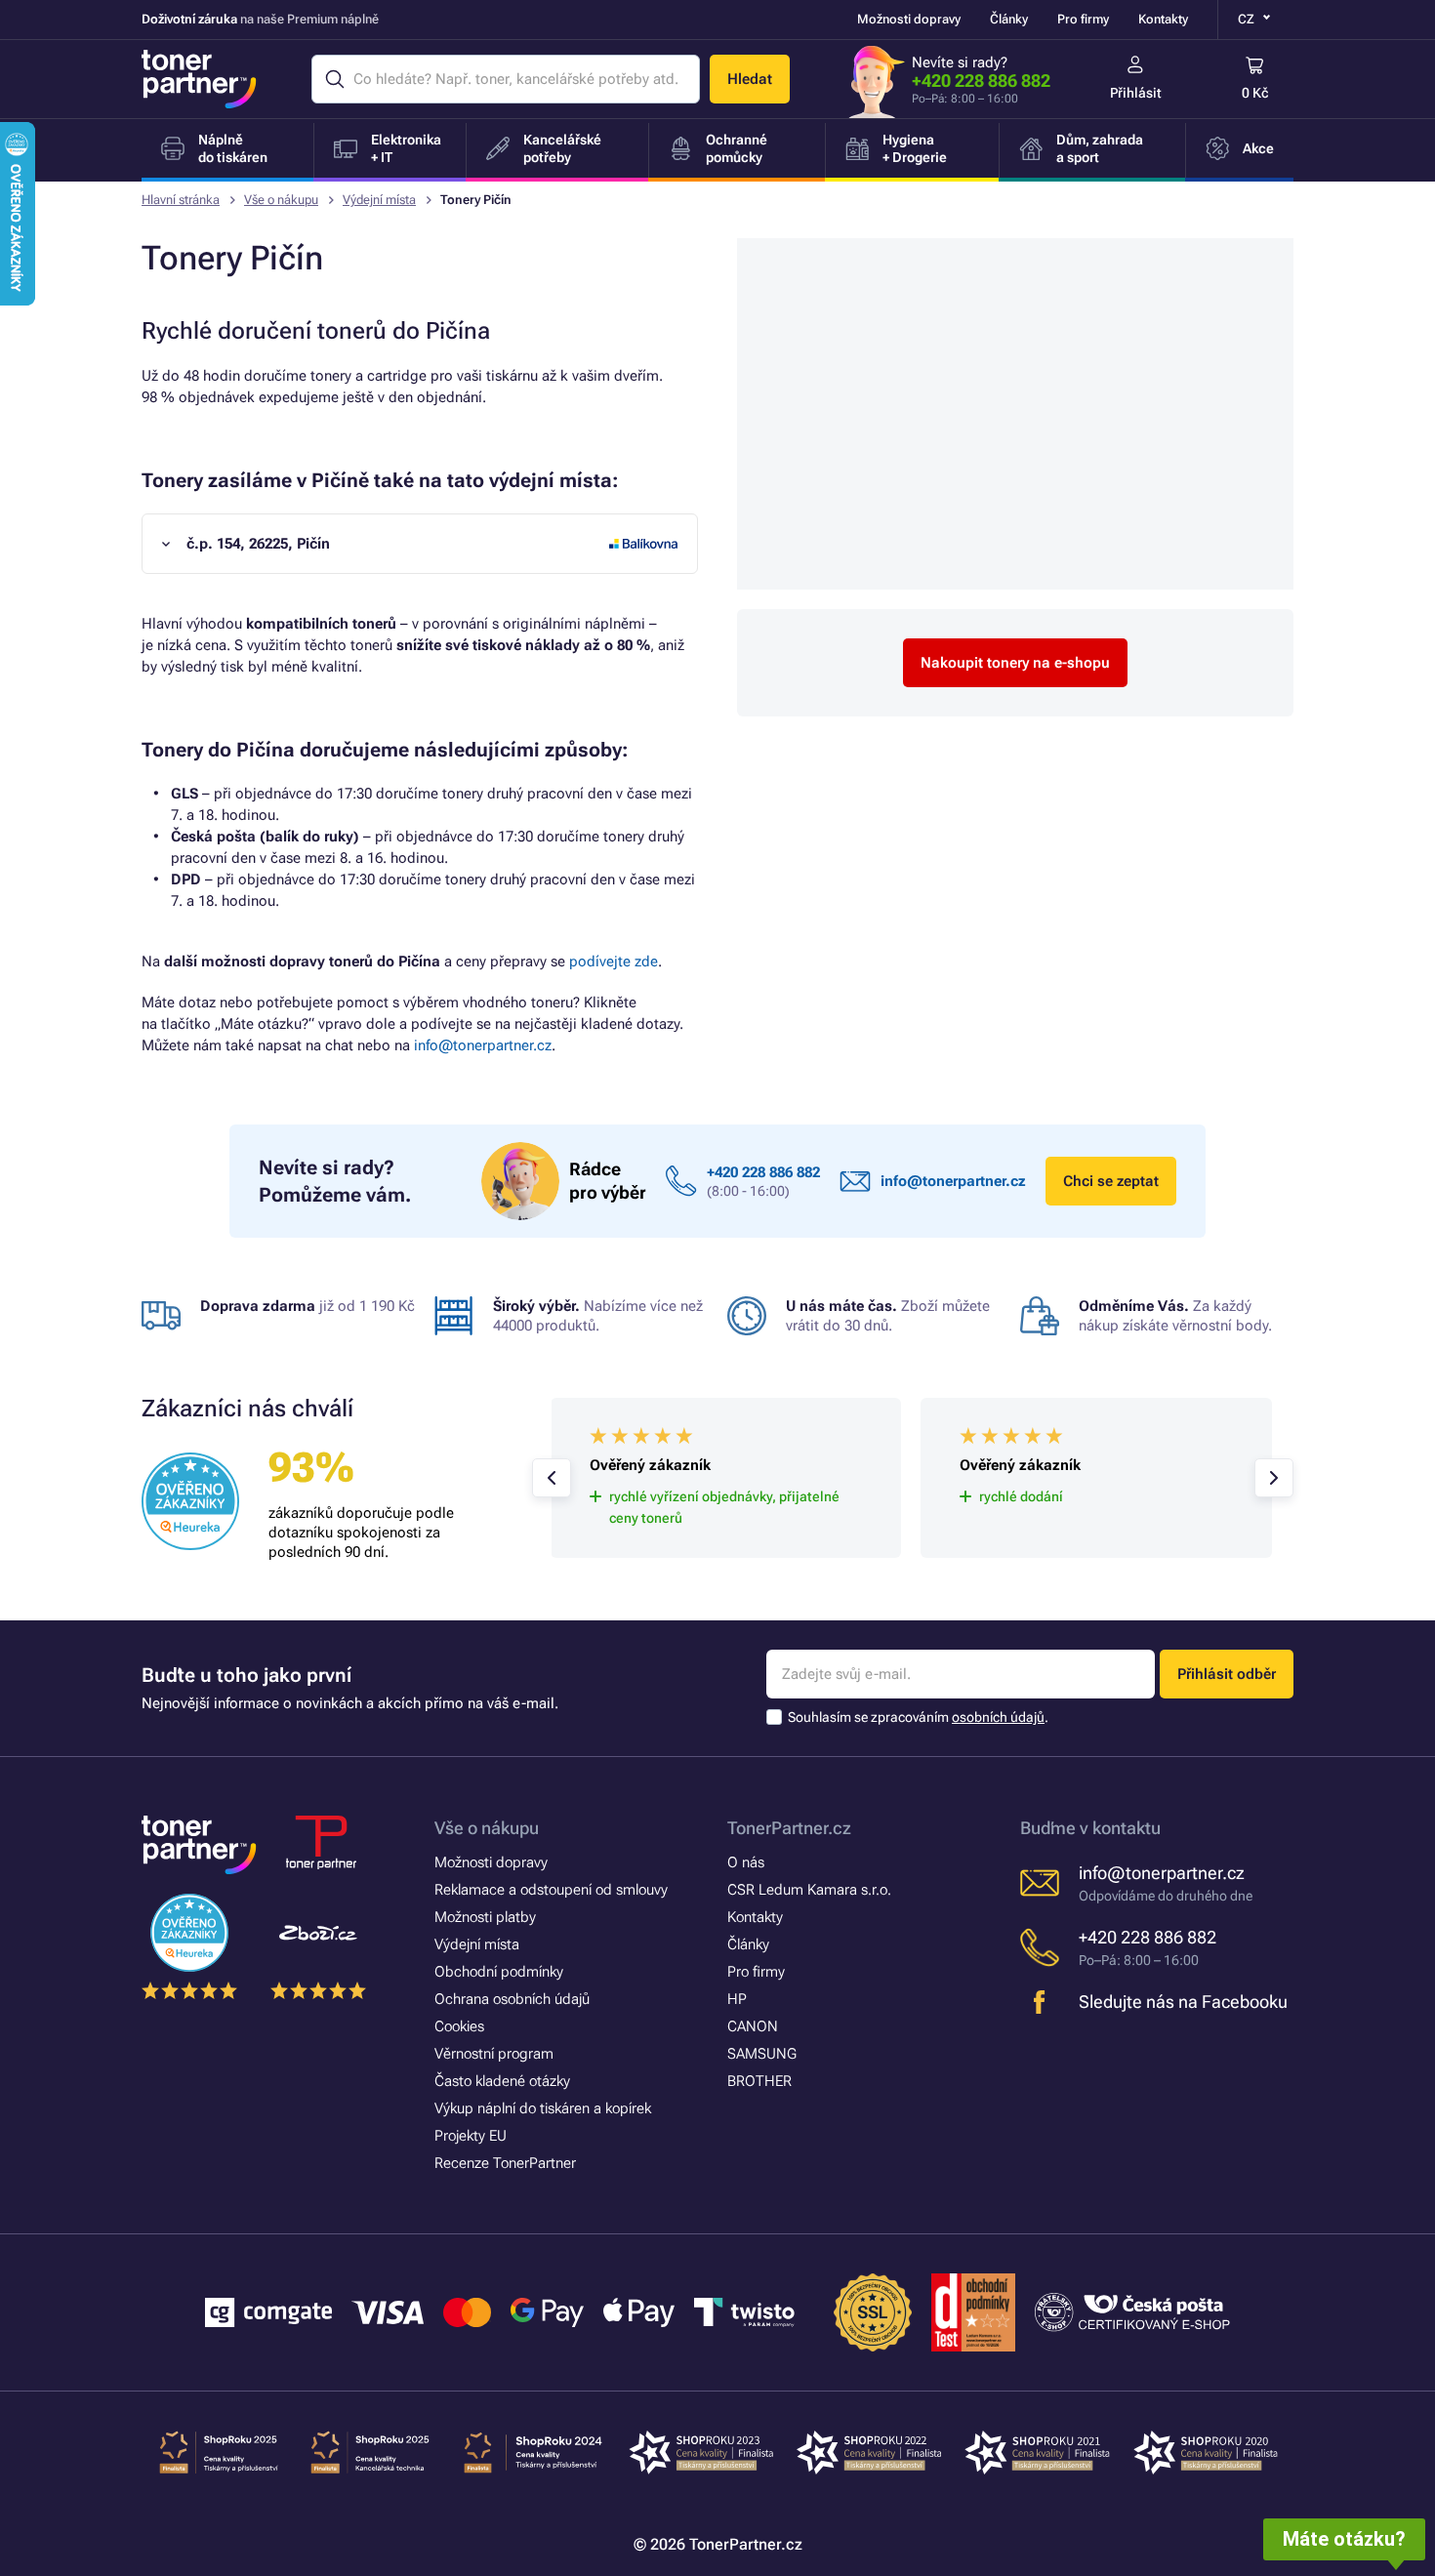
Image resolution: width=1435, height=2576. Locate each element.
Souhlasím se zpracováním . (918, 1717)
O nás (746, 1862)
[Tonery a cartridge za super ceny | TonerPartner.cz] (199, 79)
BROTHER (759, 2081)
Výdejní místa (379, 200)
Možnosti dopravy (909, 19)
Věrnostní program (494, 2054)
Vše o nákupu (281, 200)
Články (1009, 19)
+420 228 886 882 (981, 81)
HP (737, 1999)
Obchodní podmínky (499, 1972)
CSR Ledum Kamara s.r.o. (809, 1890)
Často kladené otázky (502, 2081)
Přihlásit (1136, 93)
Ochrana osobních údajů (512, 1999)
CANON (753, 2026)
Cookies (459, 2026)
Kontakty (1163, 19)
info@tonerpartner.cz (483, 1045)
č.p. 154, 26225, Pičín (258, 544)
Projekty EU (471, 2136)
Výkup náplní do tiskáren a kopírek (543, 2108)
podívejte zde (614, 961)
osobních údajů (998, 1717)
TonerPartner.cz (789, 1828)
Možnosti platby (485, 1917)
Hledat (750, 79)
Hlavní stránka (181, 200)
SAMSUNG (762, 2054)
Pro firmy (1083, 19)
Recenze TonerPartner (505, 2163)
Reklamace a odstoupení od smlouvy (551, 1890)
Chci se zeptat (1111, 1181)
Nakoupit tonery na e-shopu (1015, 663)
